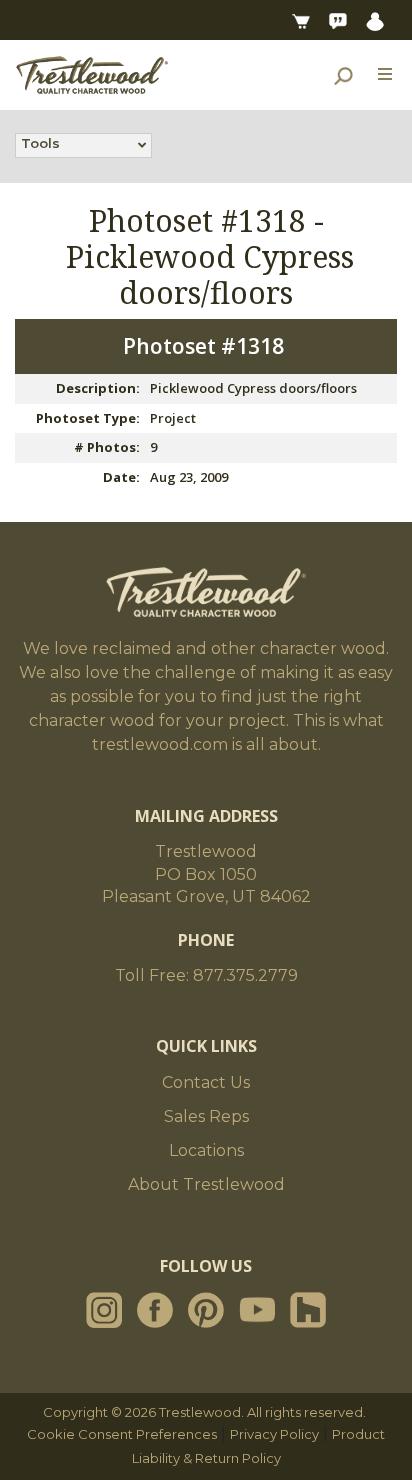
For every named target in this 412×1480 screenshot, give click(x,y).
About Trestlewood (206, 1184)
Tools (40, 143)
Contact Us (206, 1082)
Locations (206, 1150)
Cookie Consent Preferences (122, 1434)
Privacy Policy (274, 1434)
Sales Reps (206, 1116)
